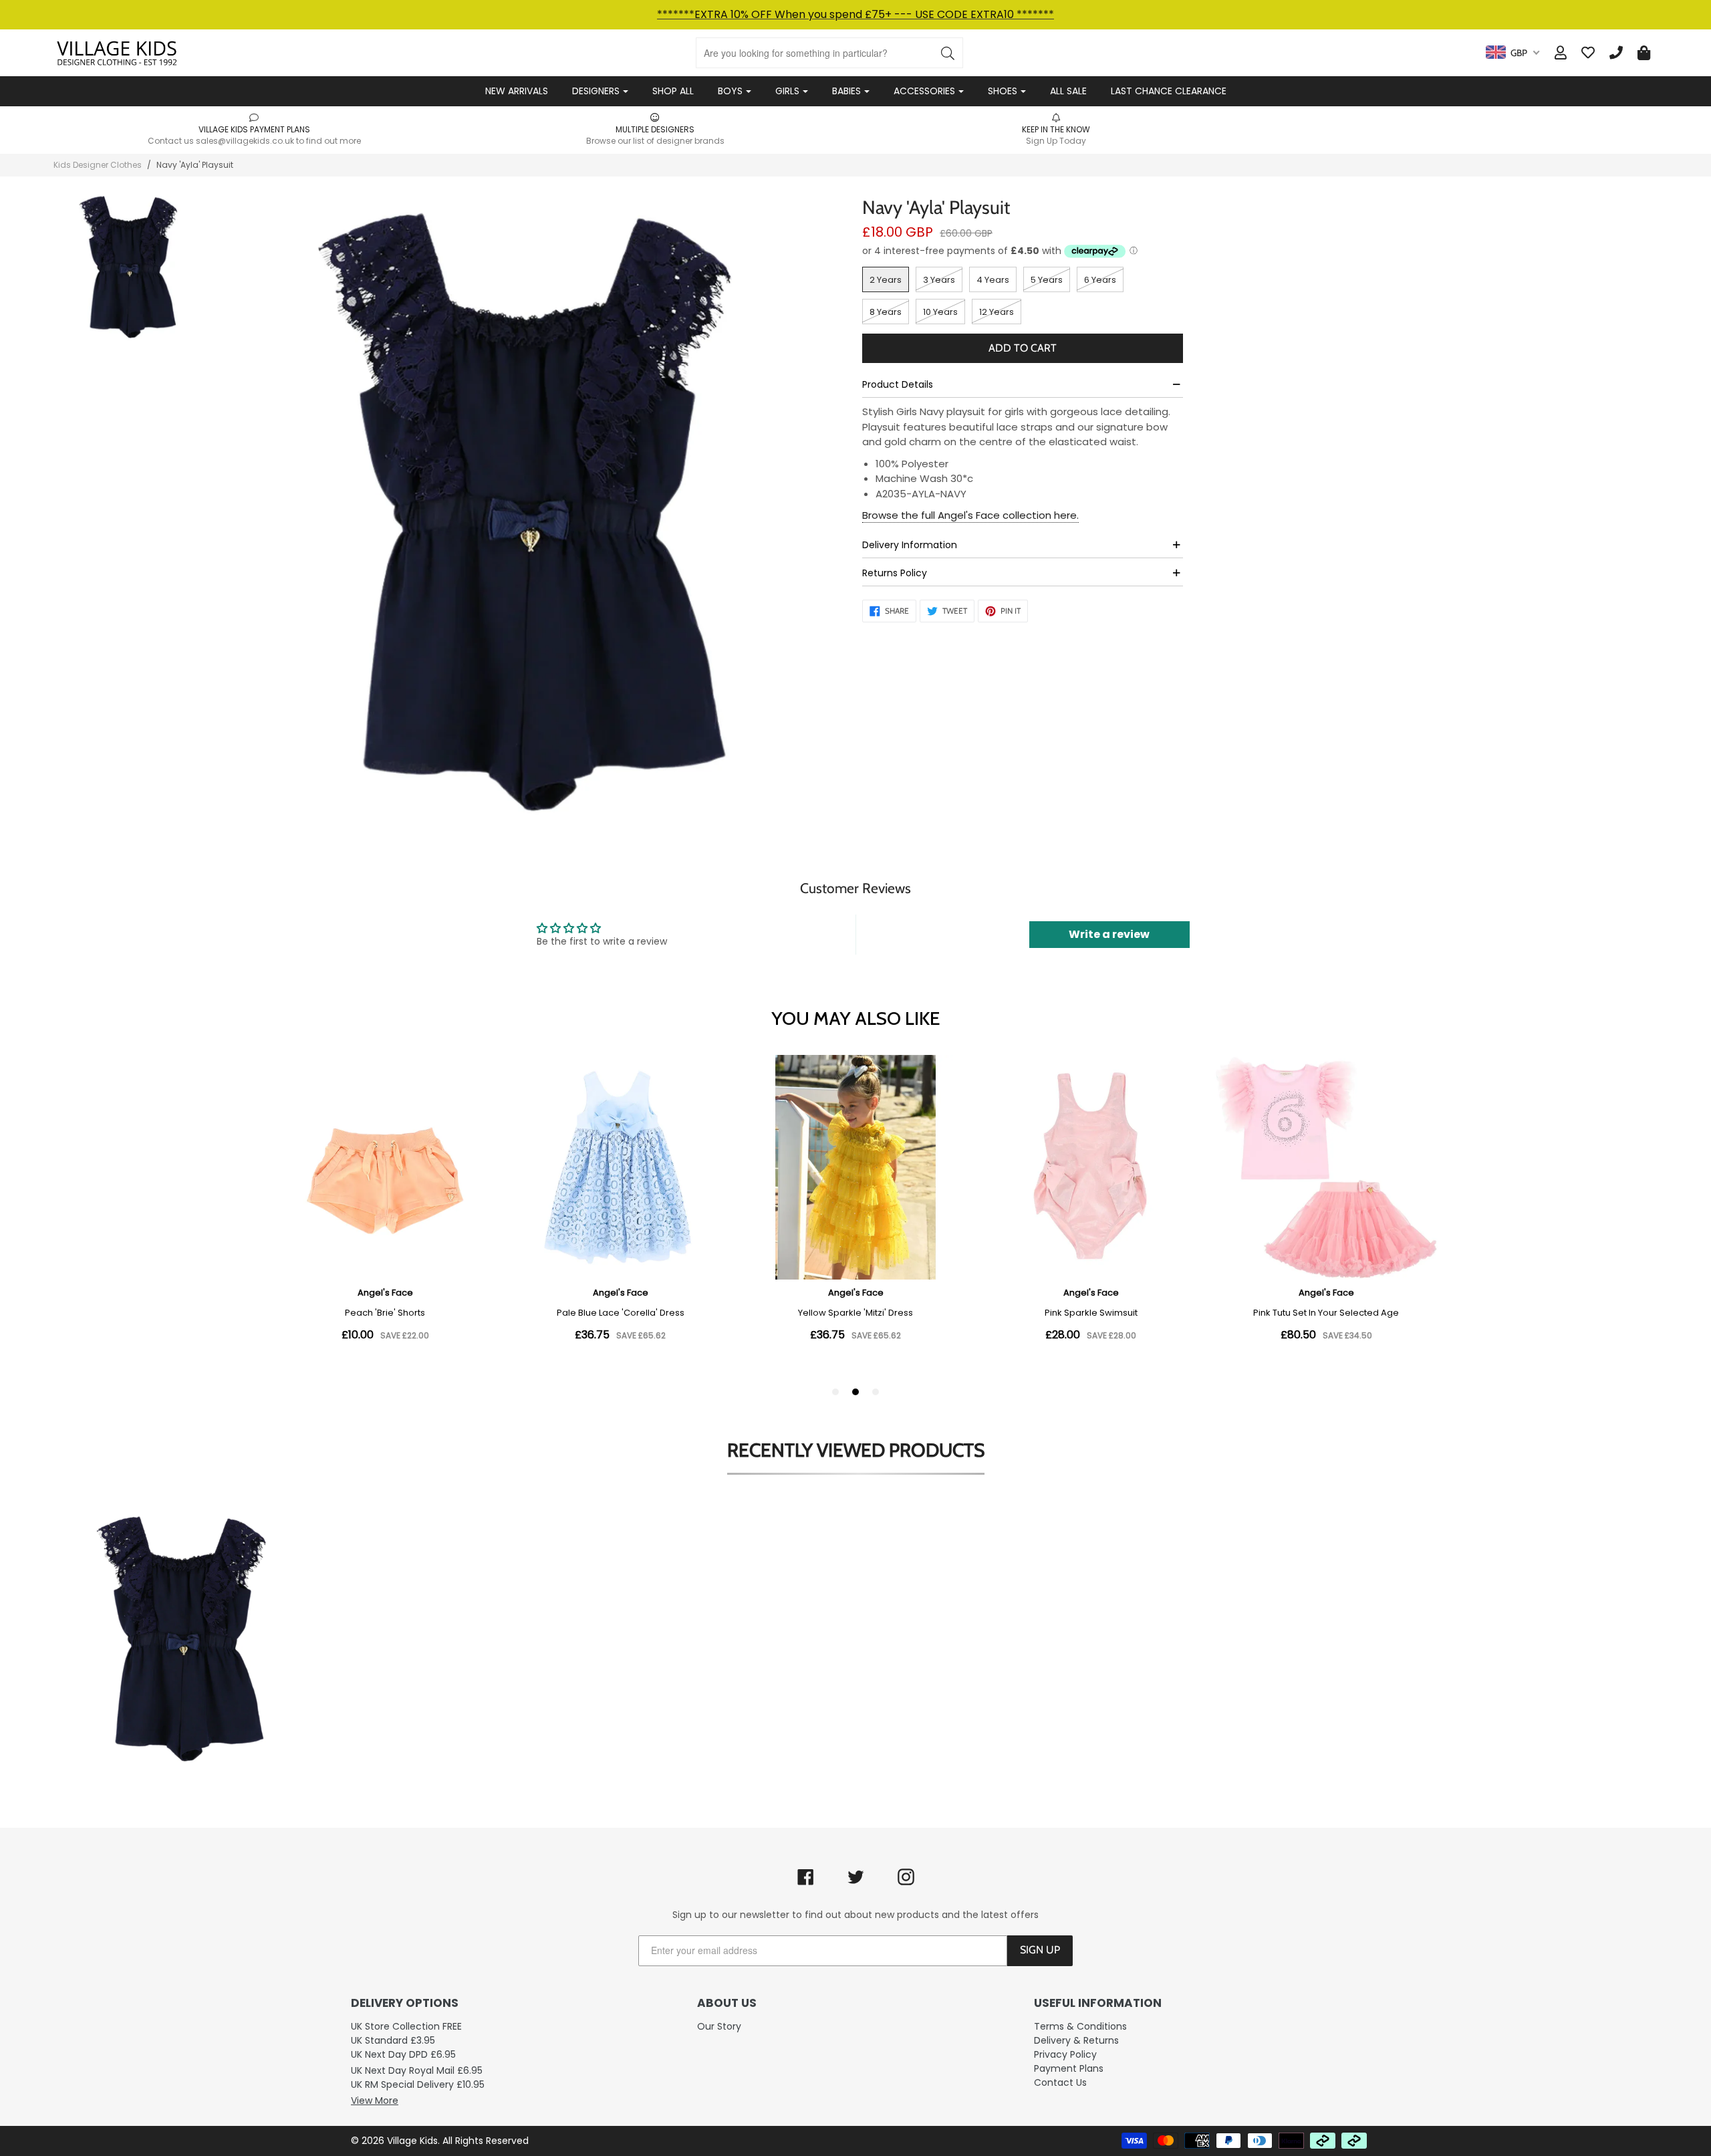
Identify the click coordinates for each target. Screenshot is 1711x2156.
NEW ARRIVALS (517, 91)
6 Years (1100, 280)
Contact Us (1060, 2082)
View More (375, 2101)
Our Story (719, 2026)
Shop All (673, 91)
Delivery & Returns (1076, 2040)
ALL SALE (1068, 91)
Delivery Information (910, 545)
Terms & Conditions (1080, 2026)
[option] (254, 129)
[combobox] (1512, 53)
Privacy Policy (1065, 2054)
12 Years (997, 312)
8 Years (886, 312)
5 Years (1047, 280)
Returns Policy (895, 573)
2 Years (886, 280)
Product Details (898, 384)
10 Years (940, 312)
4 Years (993, 280)
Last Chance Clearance (1169, 91)
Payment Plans (1069, 2068)
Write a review (1109, 934)
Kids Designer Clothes (98, 165)
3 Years (939, 280)
